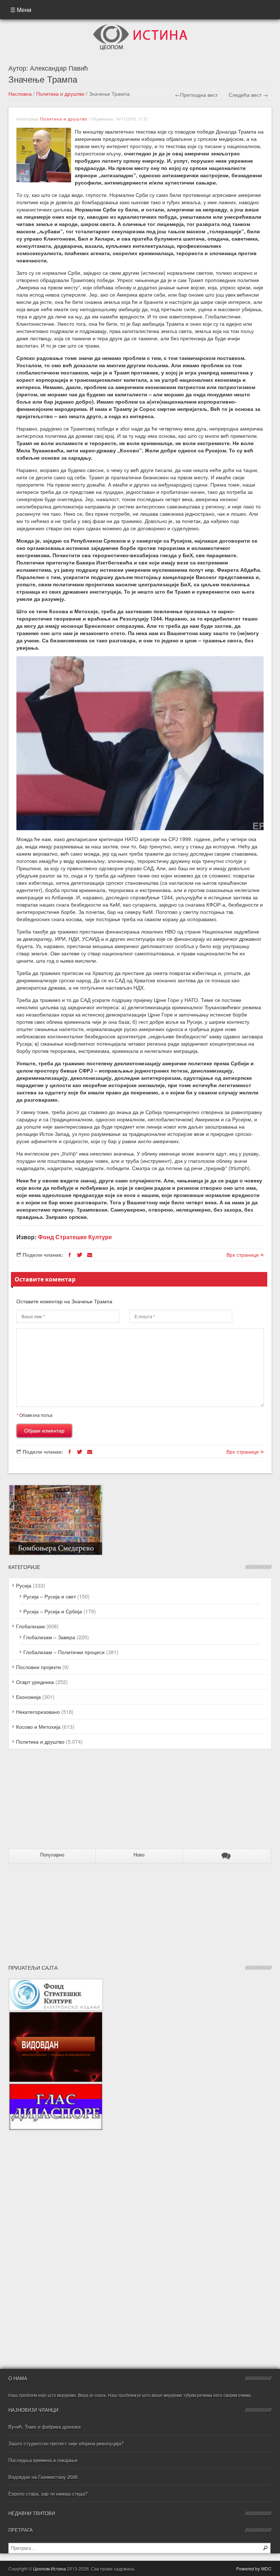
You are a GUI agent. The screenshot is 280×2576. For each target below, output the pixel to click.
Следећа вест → (248, 95)
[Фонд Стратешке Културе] (56, 1982)
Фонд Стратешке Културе (75, 1237)
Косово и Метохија (38, 1727)
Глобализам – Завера (49, 1637)
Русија (24, 1585)
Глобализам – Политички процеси (64, 1652)
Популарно (52, 1855)
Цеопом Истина (50, 2569)
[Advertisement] (54, 1802)
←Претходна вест (196, 95)
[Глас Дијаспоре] (56, 2086)
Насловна (20, 94)
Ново (139, 1855)
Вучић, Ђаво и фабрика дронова (44, 2427)
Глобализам (30, 1626)
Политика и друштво (60, 94)
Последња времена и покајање (43, 2460)
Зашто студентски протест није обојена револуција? (66, 2443)
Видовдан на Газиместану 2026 (43, 2477)
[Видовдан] (56, 2015)
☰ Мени (21, 10)
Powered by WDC (254, 2569)
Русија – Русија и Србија (53, 1611)
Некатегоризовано (38, 1712)
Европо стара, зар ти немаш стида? (48, 2494)
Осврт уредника (35, 1682)
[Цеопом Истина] (140, 27)
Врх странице (243, 1255)
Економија (28, 1697)
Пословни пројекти (38, 1667)
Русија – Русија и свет (50, 1596)
